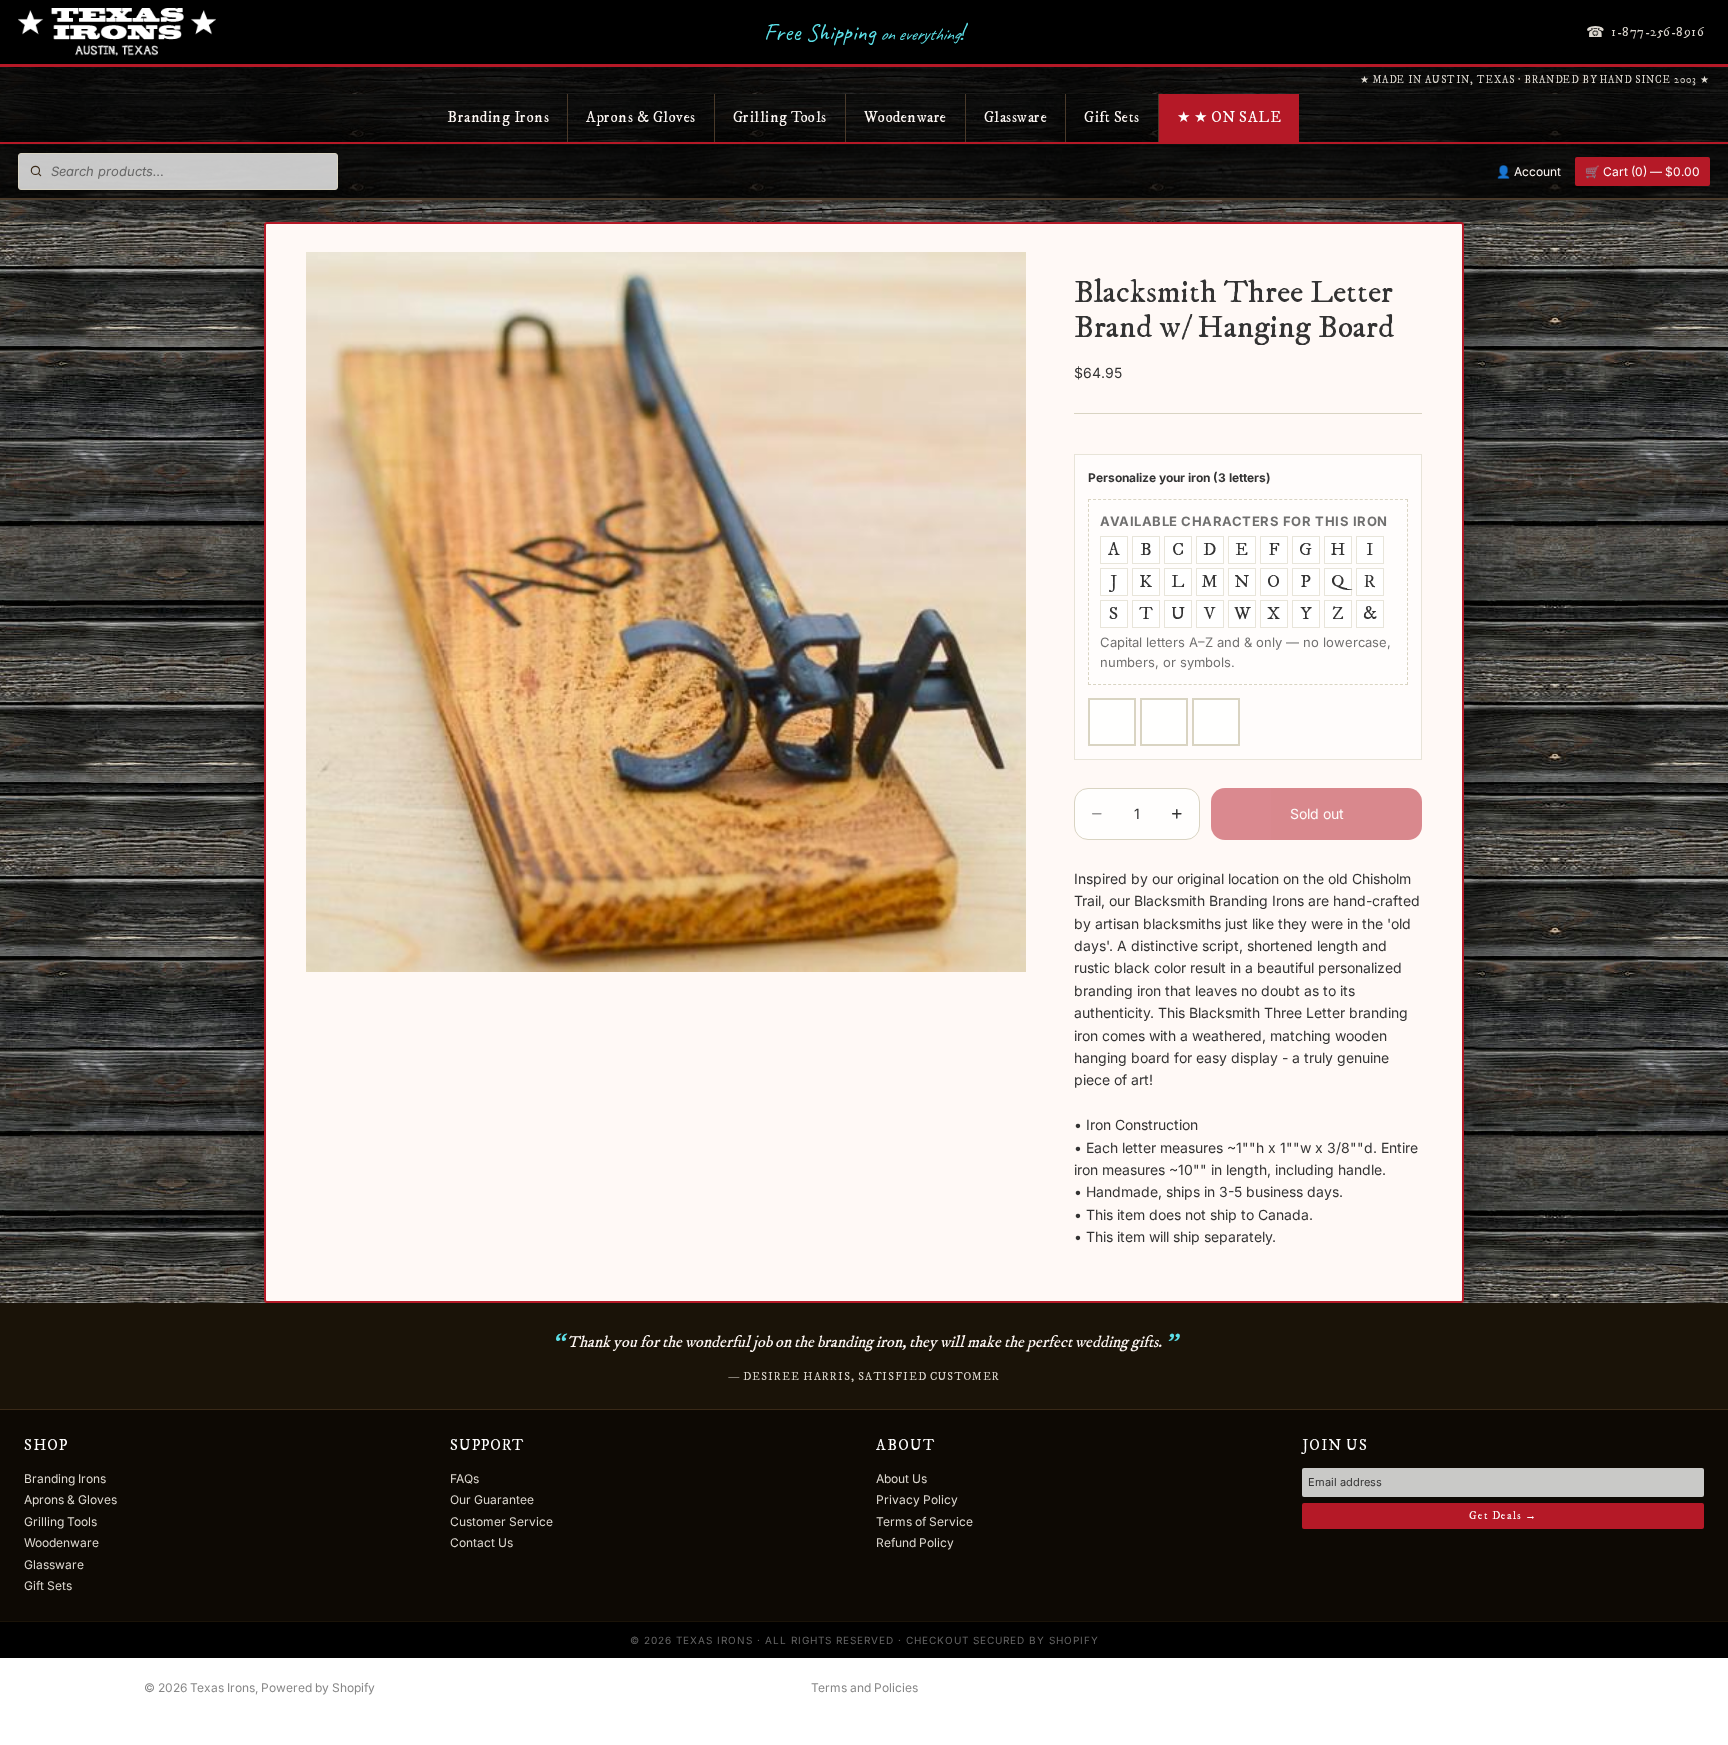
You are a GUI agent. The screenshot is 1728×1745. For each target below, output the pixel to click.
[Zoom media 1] (666, 612)
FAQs (464, 1478)
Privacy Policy (917, 1499)
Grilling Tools (780, 117)
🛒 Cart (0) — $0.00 (1642, 171)
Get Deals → (1503, 1516)
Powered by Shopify (318, 1687)
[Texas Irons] (117, 32)
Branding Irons (498, 117)
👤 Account (1528, 171)
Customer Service (501, 1521)
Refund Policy (915, 1542)
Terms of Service (924, 1521)
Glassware (1016, 117)
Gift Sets (1112, 117)
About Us (901, 1478)
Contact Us (481, 1542)
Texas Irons (222, 1687)
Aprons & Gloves (641, 117)
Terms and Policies (864, 1687)
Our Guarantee (492, 1499)
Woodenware (905, 117)
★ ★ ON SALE (1229, 117)
